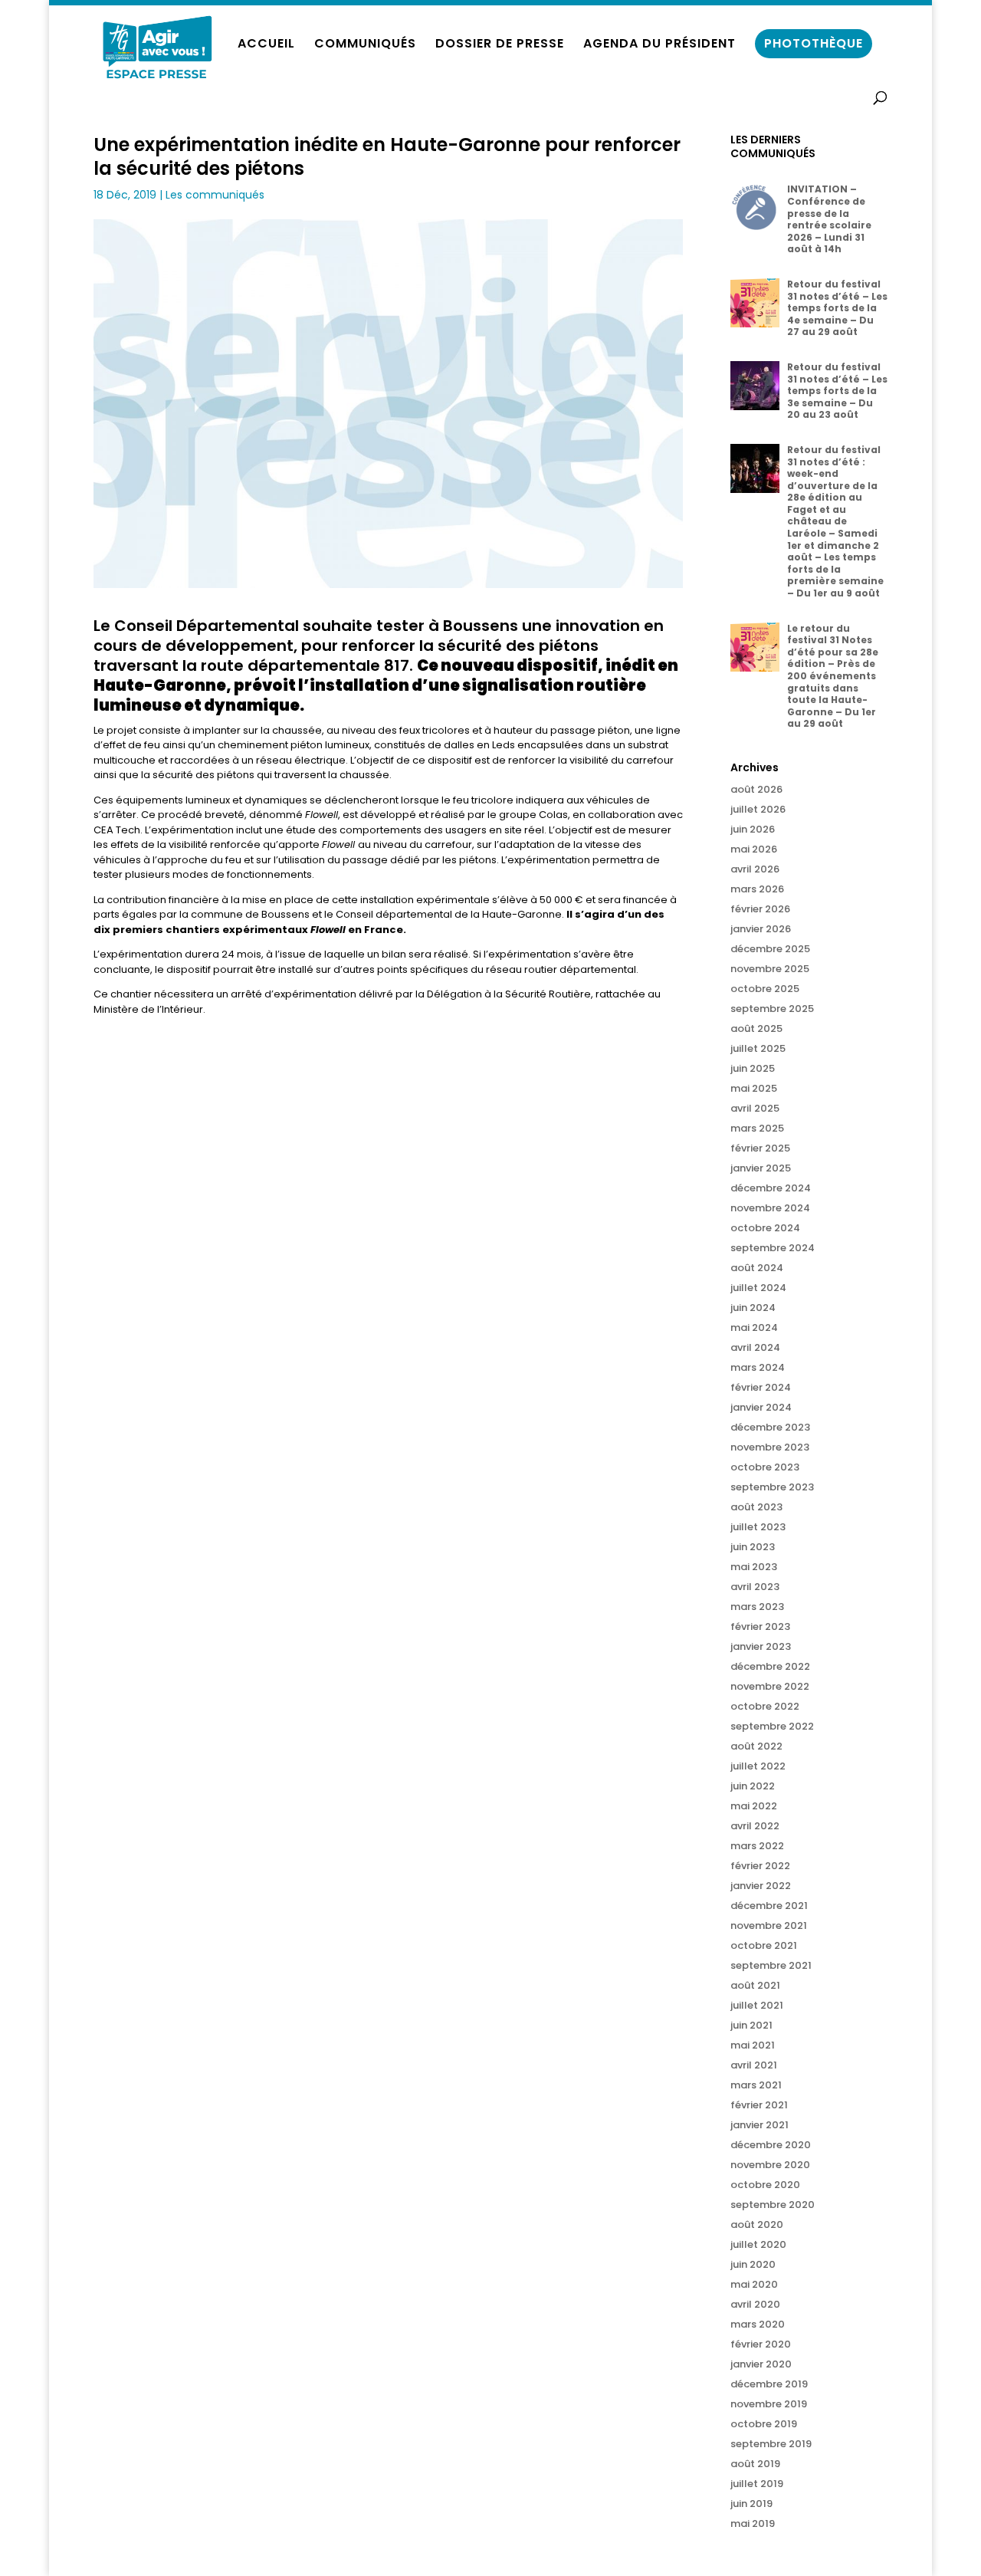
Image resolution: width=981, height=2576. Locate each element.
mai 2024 (754, 1327)
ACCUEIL (266, 45)
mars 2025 (757, 1128)
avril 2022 (755, 1826)
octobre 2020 (765, 2185)
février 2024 (761, 1387)
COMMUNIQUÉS (365, 45)
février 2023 (760, 1626)
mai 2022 (754, 1806)
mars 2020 (758, 2324)
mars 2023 (757, 1607)
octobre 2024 (765, 1228)
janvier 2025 (761, 1168)
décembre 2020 (771, 2145)
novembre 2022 (770, 1686)
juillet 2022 (758, 1766)
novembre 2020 (770, 2165)
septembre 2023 (772, 1487)
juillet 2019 (757, 2484)
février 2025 (760, 1148)
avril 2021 (754, 2065)
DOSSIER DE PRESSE (500, 45)
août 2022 (756, 1746)
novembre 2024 (770, 1208)
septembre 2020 (773, 2205)
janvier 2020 (761, 2364)
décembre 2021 (769, 1906)
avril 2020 (755, 2304)
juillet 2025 (758, 1048)
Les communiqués (215, 195)
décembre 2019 (769, 2384)
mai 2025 (754, 1088)
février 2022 (760, 1866)
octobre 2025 (765, 989)
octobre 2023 (765, 1467)
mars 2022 (757, 1846)
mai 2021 (753, 2045)
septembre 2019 (771, 2444)
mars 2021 (756, 2085)
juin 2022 (753, 1786)
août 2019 (755, 2464)
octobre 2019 (764, 2424)
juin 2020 (753, 2264)
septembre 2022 (772, 1726)
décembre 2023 (770, 1427)
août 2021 (755, 1985)
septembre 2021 (771, 1965)
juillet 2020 (758, 2244)
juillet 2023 (758, 1527)
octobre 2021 (764, 1945)
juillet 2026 (758, 809)
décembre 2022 (770, 1666)
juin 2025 (753, 1068)
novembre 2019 (769, 2404)
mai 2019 (753, 2523)
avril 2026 (755, 869)
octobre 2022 (765, 1706)
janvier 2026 (761, 929)
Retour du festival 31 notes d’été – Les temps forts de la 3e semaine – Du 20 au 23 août (837, 391)
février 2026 (760, 909)
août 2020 (757, 2224)
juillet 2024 (758, 1288)
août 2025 (756, 1028)
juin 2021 (751, 2025)
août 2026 (756, 789)
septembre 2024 (773, 1248)
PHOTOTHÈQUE (814, 43)
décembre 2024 (771, 1188)
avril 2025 (755, 1108)
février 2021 (759, 2105)
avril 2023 (755, 1587)
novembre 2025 (770, 969)
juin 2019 (751, 2504)
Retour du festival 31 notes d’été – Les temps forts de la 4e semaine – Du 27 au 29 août (837, 308)
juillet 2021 (757, 2005)
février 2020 (761, 2344)
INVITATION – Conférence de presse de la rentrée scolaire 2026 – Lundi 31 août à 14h (829, 219)
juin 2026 (753, 829)
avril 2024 (755, 1347)
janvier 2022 (761, 1886)
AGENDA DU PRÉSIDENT (659, 45)
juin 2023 (753, 1547)
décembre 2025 (770, 949)
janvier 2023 (761, 1646)
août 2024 (757, 1268)
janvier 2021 (760, 2125)
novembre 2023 (770, 1447)
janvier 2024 (761, 1407)
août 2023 (756, 1507)
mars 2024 (758, 1367)
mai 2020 (754, 2284)
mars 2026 (757, 889)
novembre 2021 (769, 1925)
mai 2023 (754, 1567)
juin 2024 (753, 1308)
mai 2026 (754, 849)
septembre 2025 (772, 1009)
